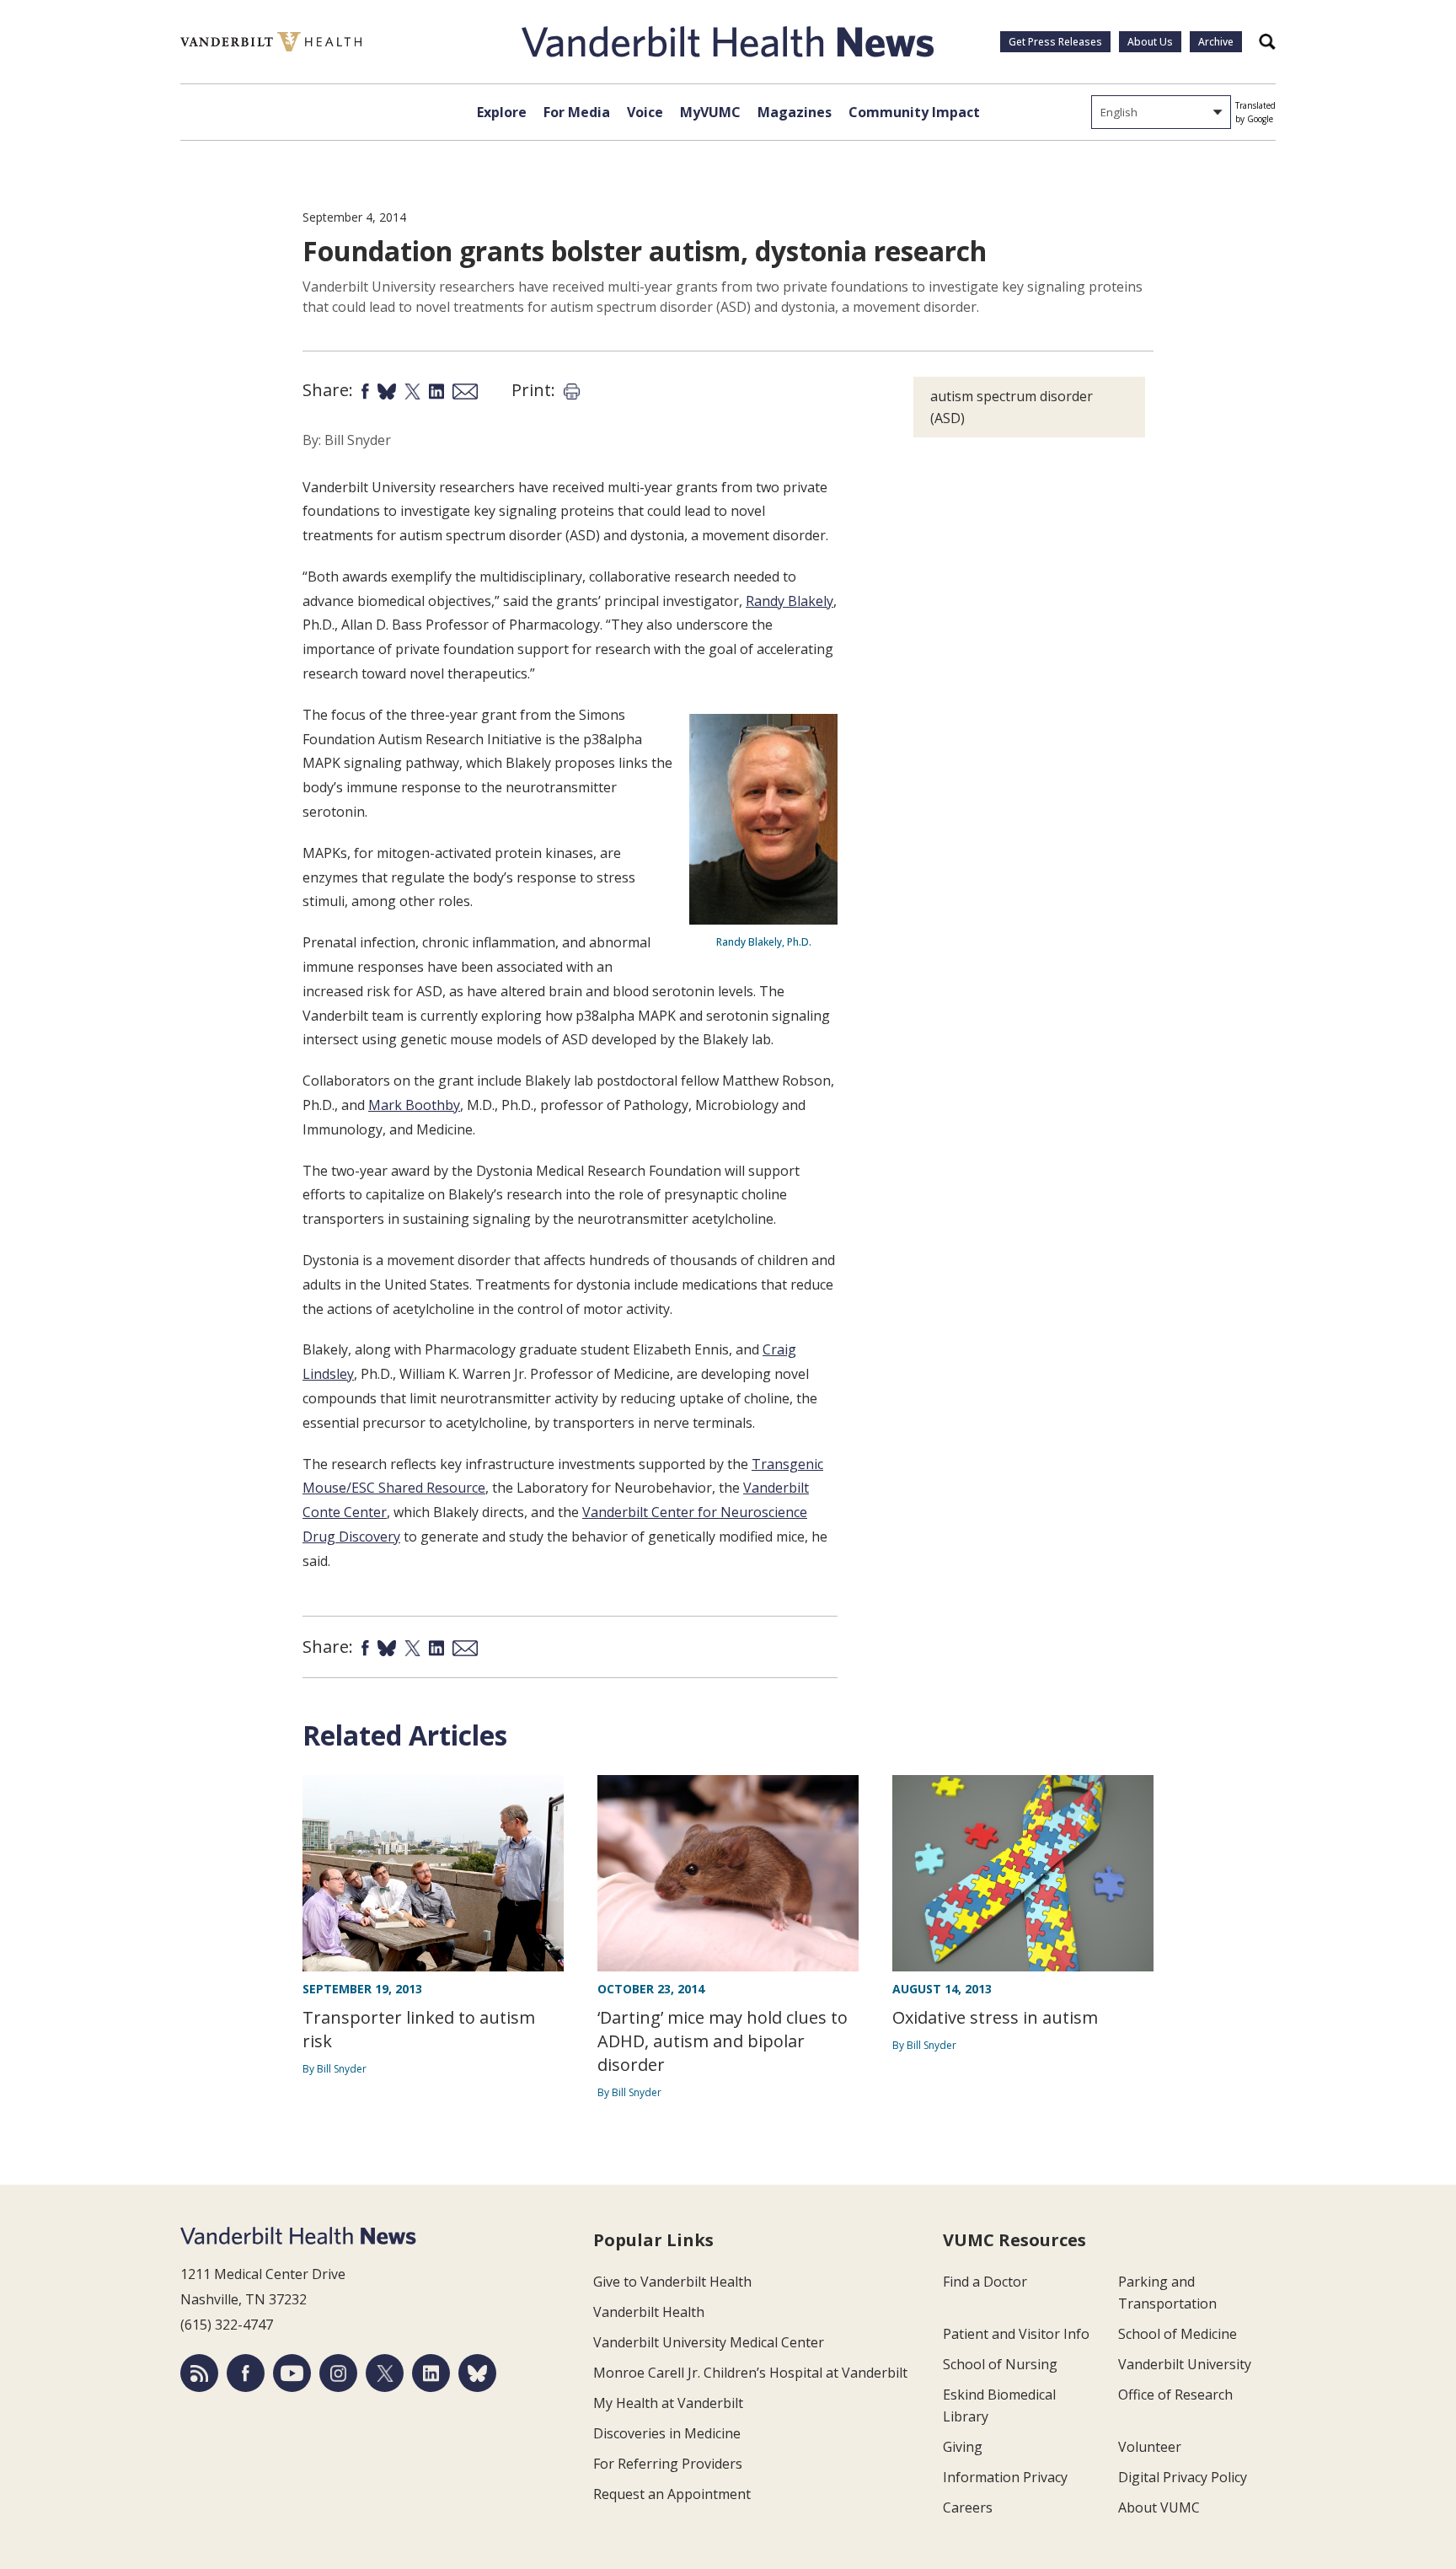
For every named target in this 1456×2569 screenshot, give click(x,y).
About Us (1150, 42)
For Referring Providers (668, 2464)
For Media (577, 112)
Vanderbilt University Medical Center (709, 2342)
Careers (968, 2507)
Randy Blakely (790, 601)
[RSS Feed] (199, 2373)
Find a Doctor (985, 2282)
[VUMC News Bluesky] (477, 2373)
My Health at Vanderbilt (668, 2403)
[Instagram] (338, 2373)
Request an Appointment (672, 2494)
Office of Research (1175, 2395)
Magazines (795, 112)
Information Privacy (1005, 2477)
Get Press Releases (1055, 42)
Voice (645, 112)
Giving (963, 2447)
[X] (385, 2373)
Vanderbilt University (1185, 2364)
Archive (1216, 42)
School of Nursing (1000, 2364)
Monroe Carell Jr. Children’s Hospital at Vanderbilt (750, 2373)
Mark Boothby (414, 1105)
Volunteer (1150, 2447)
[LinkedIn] (431, 2373)
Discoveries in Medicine (667, 2433)
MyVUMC (710, 112)
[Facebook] (246, 2373)
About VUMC (1159, 2507)
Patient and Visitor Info (1016, 2334)
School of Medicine (1178, 2334)
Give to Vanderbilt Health (672, 2282)
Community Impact (914, 112)
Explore (502, 112)
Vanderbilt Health (649, 2312)
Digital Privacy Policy (1183, 2477)
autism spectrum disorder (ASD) (1012, 407)
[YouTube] (292, 2373)
